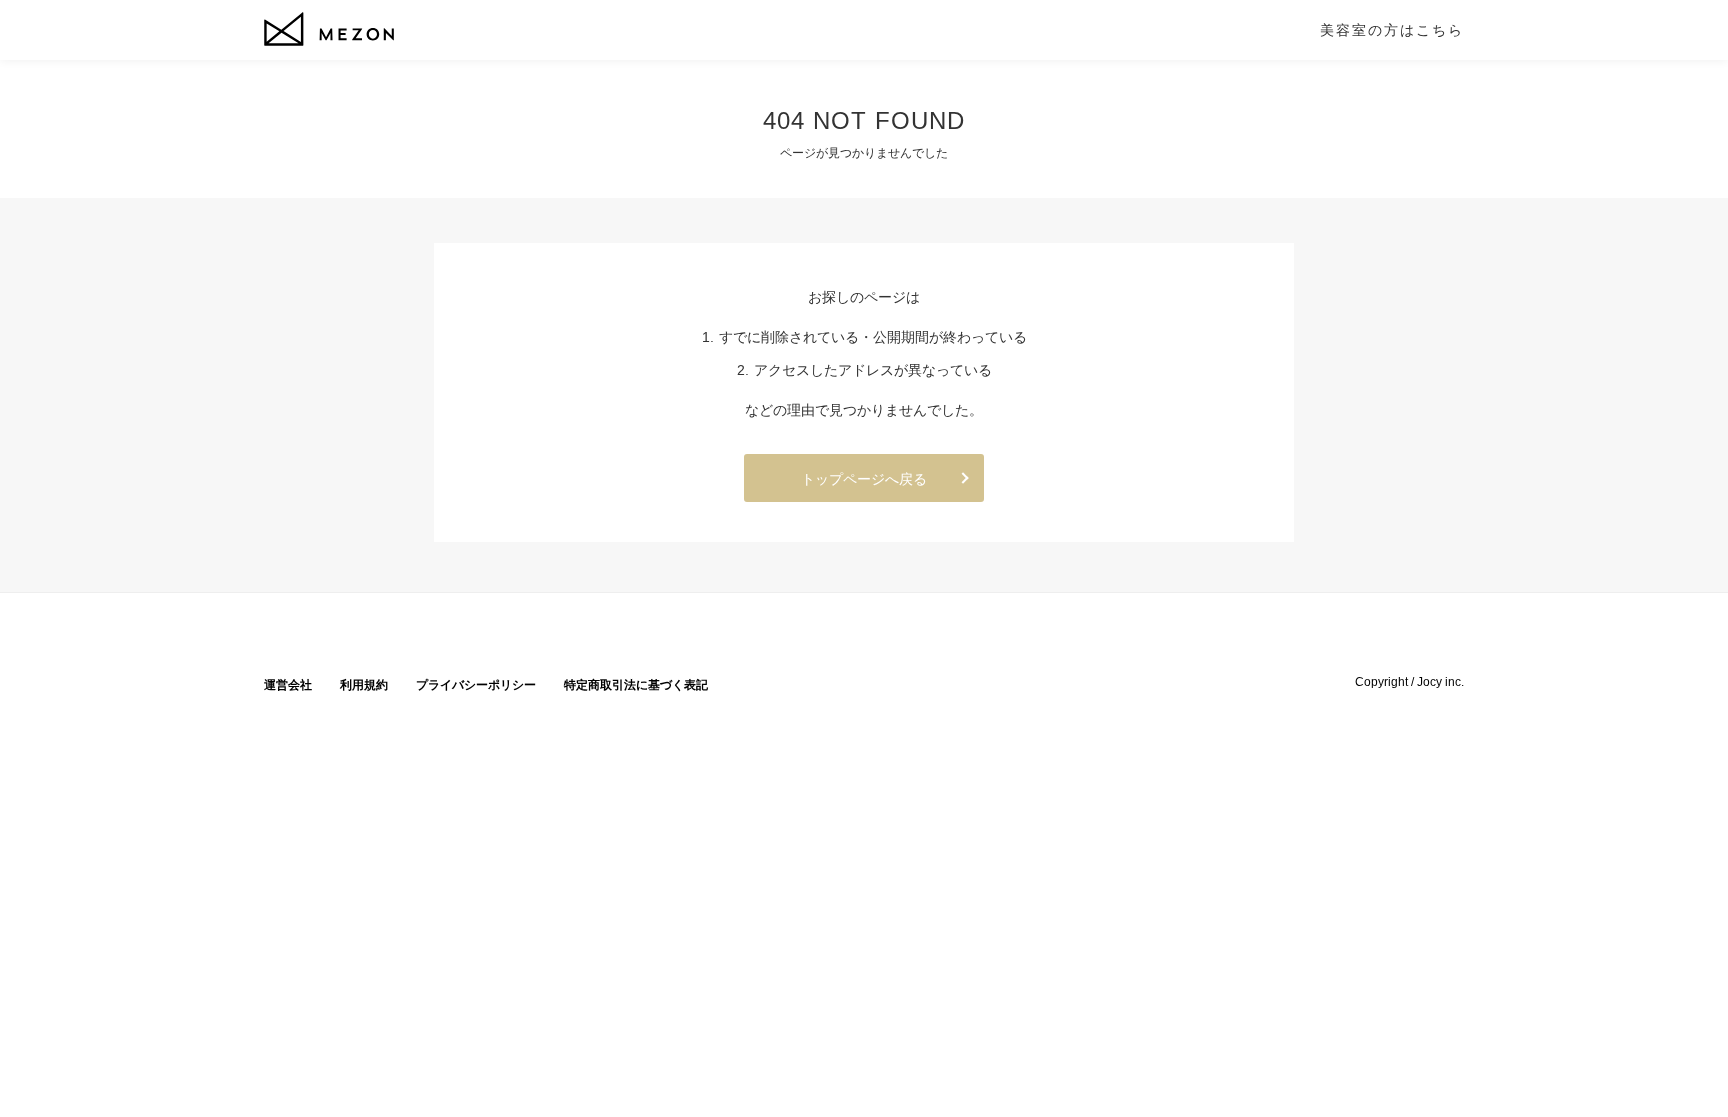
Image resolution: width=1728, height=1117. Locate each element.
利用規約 (364, 685)
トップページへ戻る (864, 479)
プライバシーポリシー (476, 685)
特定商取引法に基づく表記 (636, 685)
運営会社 (288, 685)
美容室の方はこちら (1392, 30)
